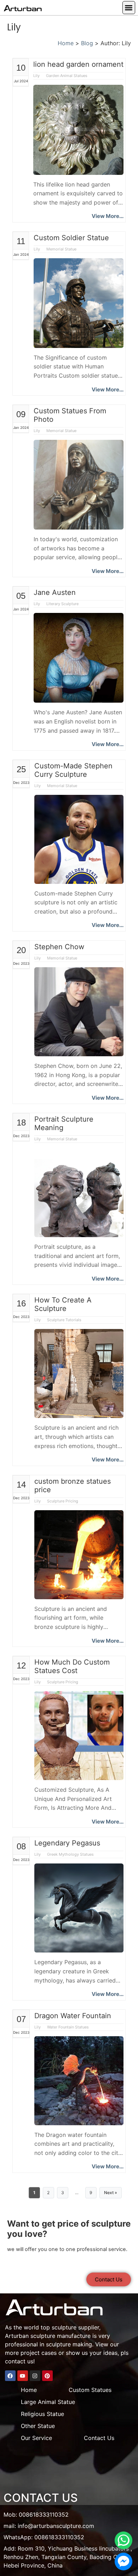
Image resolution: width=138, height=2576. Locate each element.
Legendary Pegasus (67, 1843)
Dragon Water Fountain (73, 2016)
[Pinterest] (47, 2376)
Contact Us (99, 2438)
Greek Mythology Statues (70, 1854)
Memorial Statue (61, 249)
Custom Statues (90, 2390)
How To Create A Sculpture (63, 1304)
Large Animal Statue (48, 2402)
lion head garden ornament (78, 64)
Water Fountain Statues (68, 2027)
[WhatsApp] (123, 2540)
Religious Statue (42, 2414)
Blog (87, 43)
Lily (37, 76)
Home (66, 43)
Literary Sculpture (62, 604)
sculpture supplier (75, 2327)
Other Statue (38, 2426)
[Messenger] (123, 2562)
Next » (111, 2193)
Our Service (36, 2438)
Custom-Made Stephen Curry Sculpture (73, 770)
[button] (129, 8)
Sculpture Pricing (63, 1501)
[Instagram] (35, 2376)
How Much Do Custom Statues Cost (72, 1666)
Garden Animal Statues (67, 76)
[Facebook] (10, 2376)
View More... (108, 216)
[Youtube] (23, 2376)
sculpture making (69, 2344)
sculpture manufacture (61, 2336)
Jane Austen (55, 592)
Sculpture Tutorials (64, 1320)
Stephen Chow (59, 947)
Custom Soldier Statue (71, 238)
